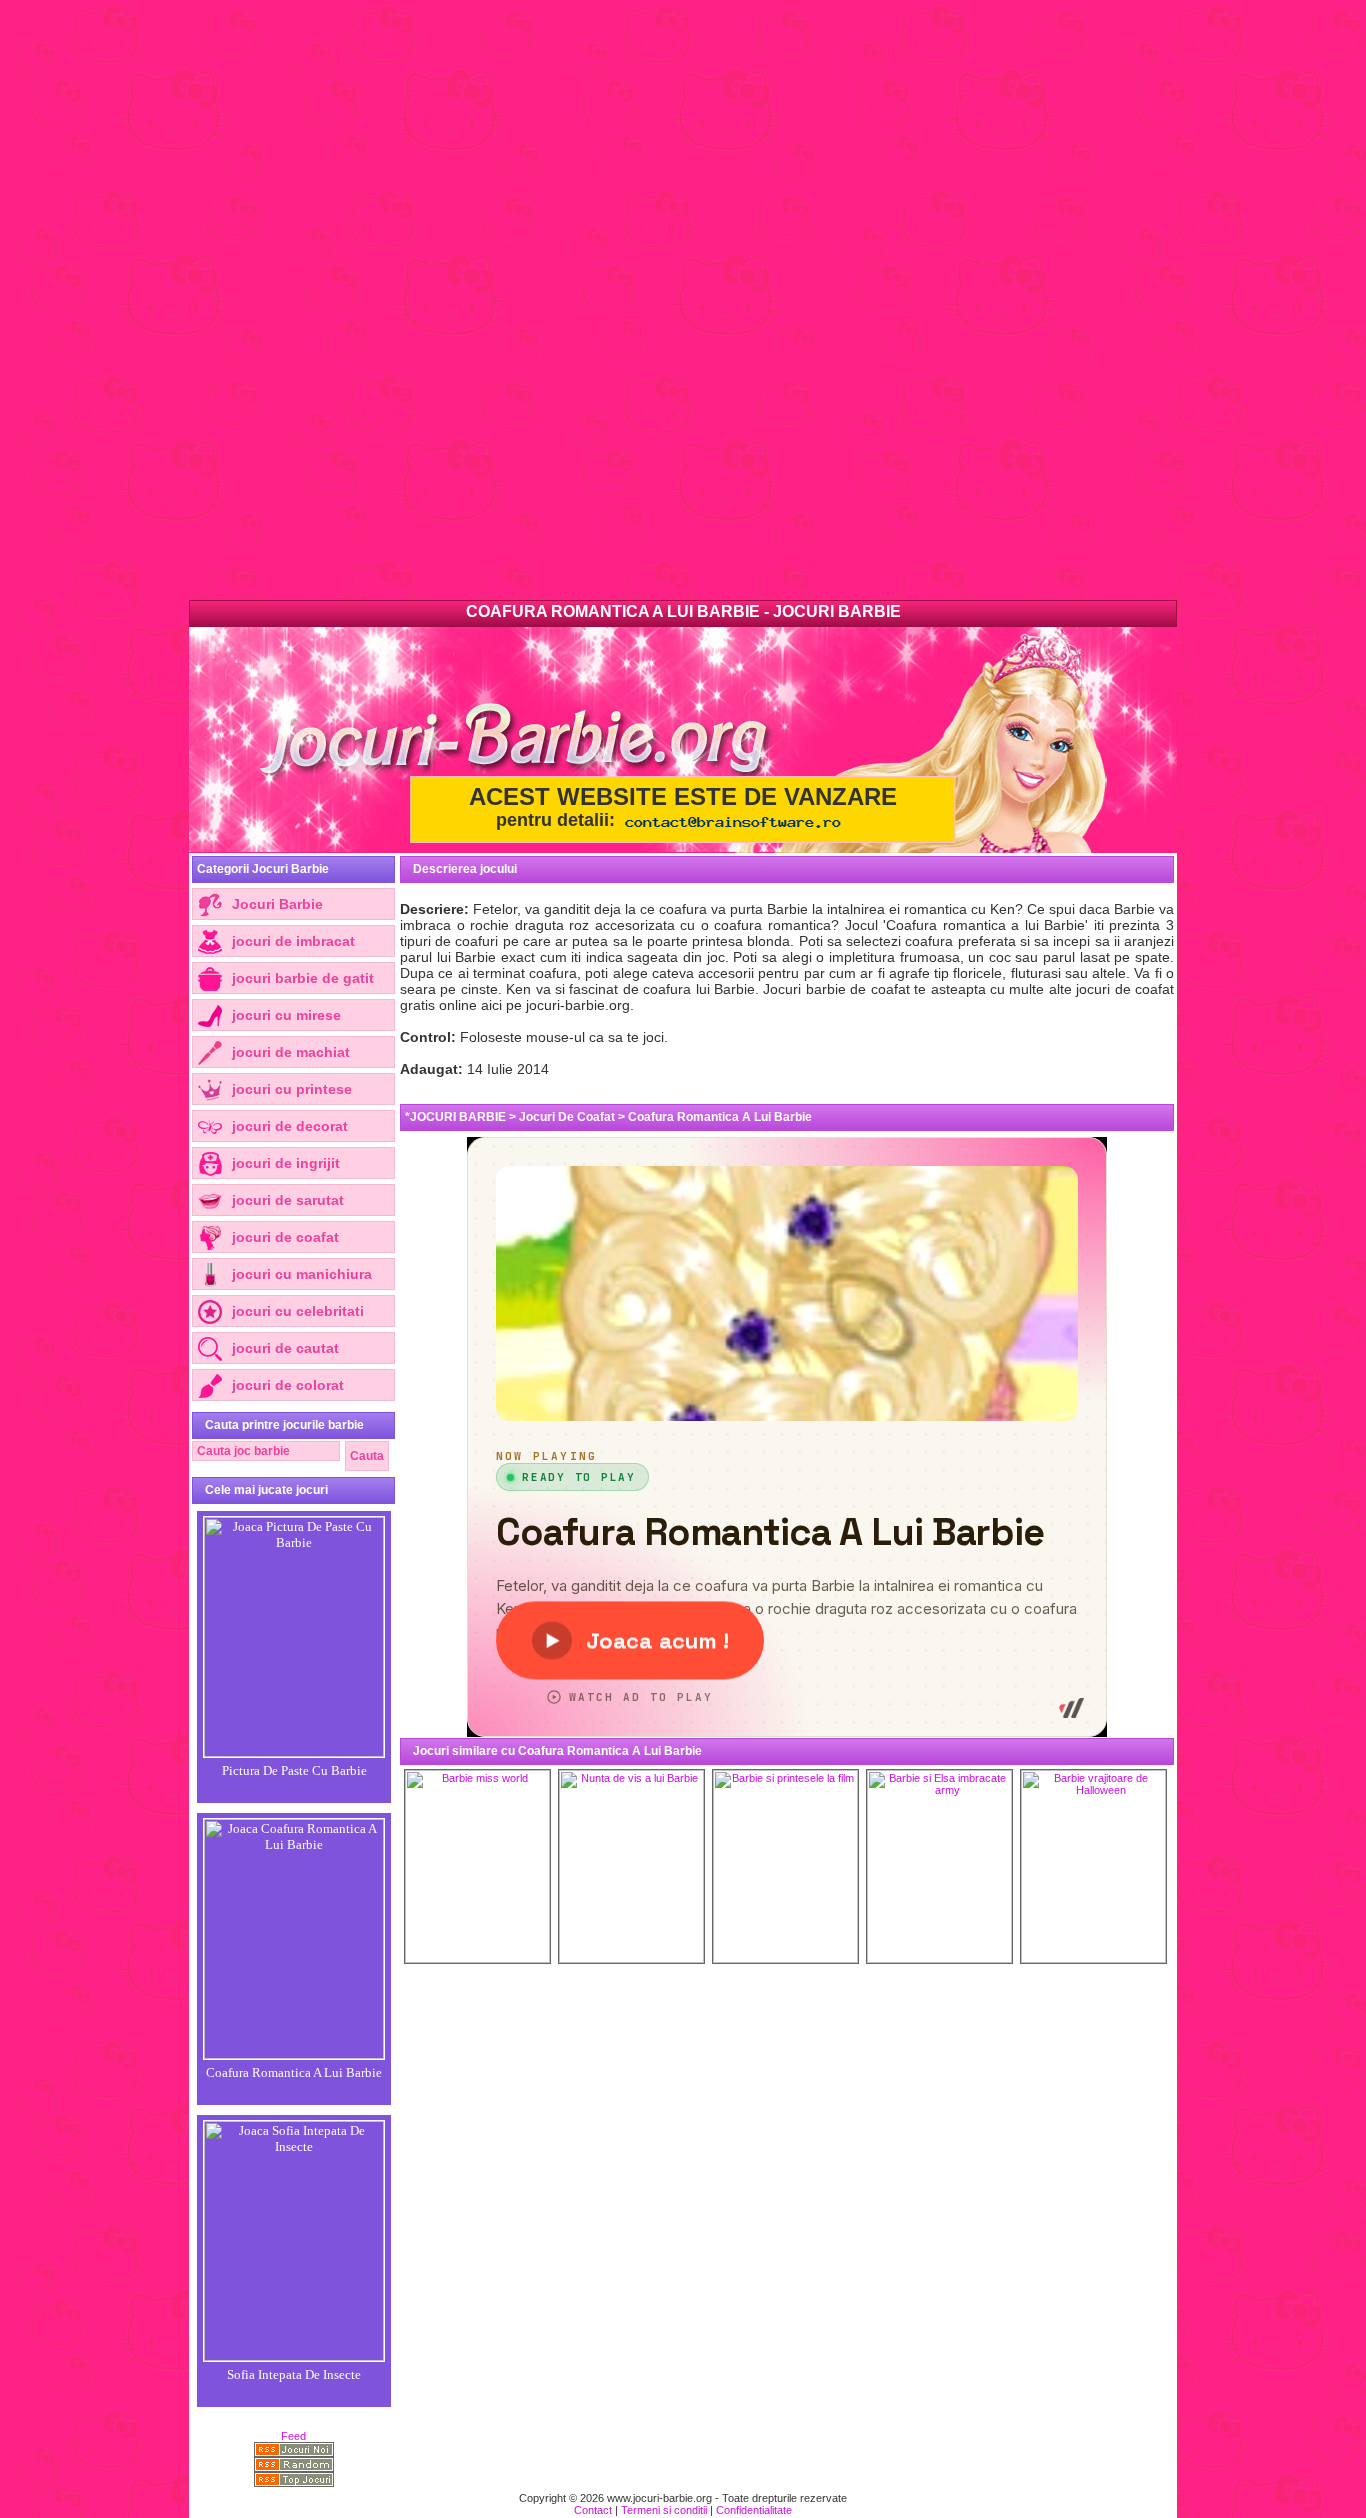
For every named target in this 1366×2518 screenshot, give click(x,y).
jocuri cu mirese (286, 1015)
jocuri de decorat (290, 1126)
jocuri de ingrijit (286, 1163)
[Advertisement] (600, 300)
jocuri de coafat (285, 1237)
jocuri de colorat (288, 1385)
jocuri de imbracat (293, 941)
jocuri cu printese (292, 1089)
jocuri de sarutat (288, 1200)
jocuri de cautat (285, 1348)
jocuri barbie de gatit (303, 978)
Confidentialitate (754, 2510)
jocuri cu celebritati (298, 1311)
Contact (593, 2510)
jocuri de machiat (291, 1052)
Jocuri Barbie (277, 904)
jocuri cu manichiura (302, 1274)
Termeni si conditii (664, 2510)
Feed (293, 2436)
